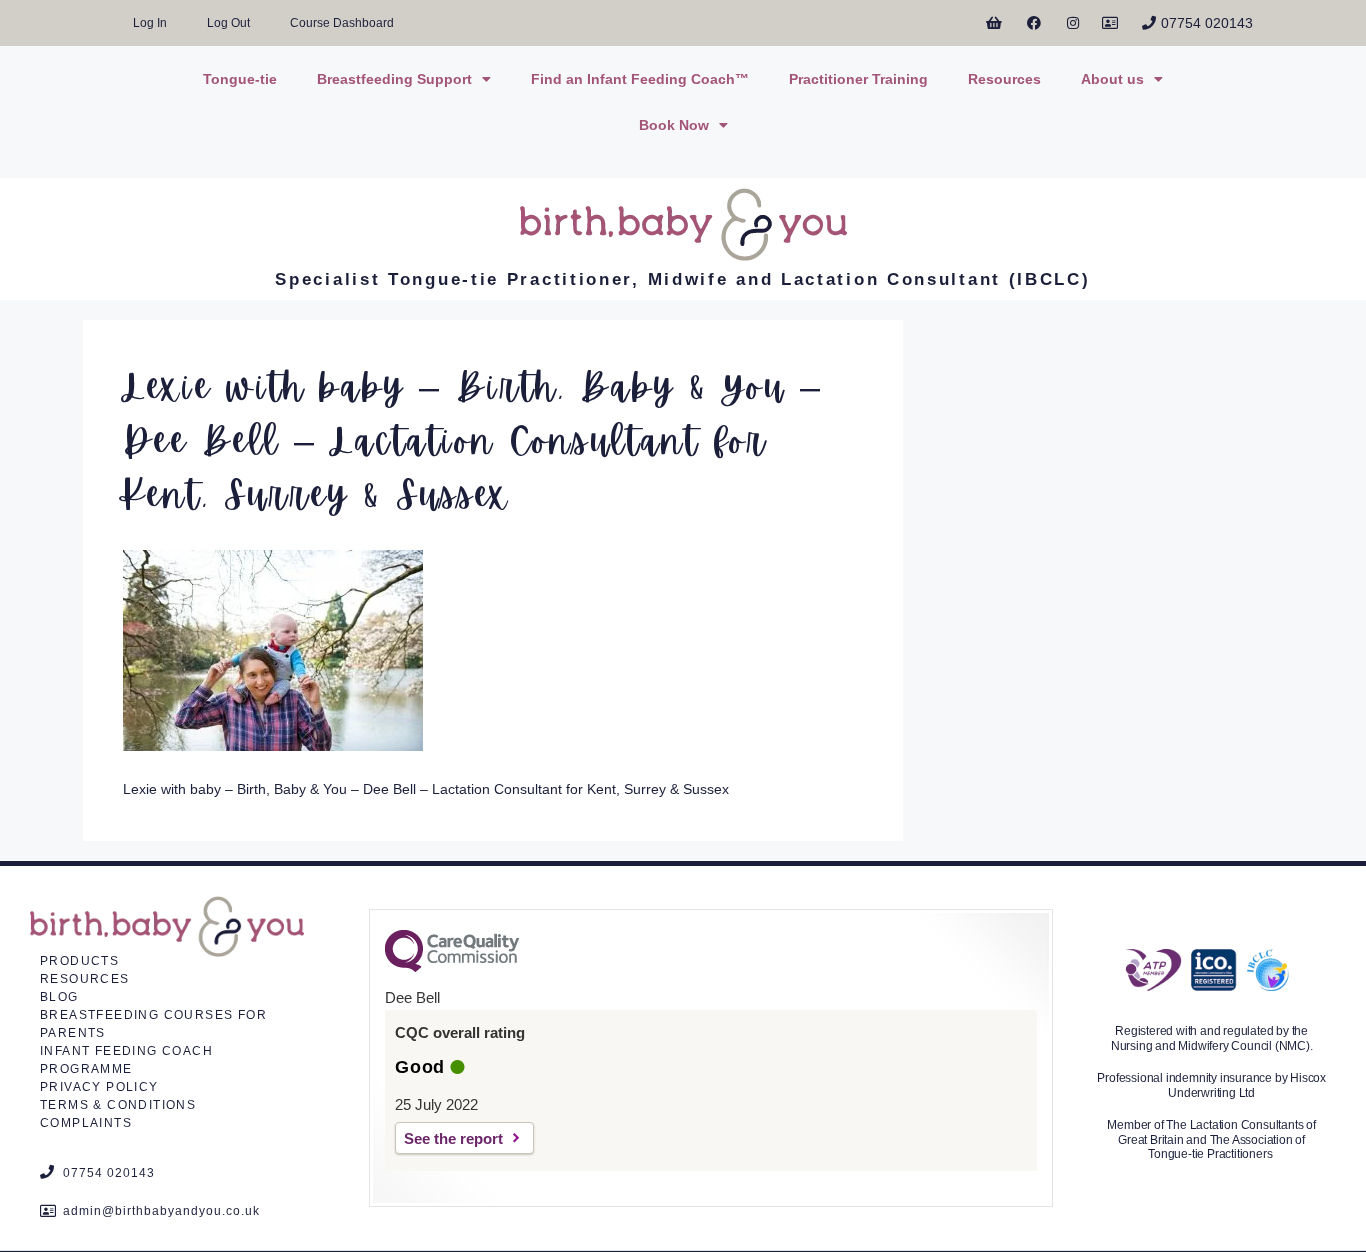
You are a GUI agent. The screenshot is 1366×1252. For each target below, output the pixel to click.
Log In (150, 23)
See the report (453, 1138)
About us (1112, 79)
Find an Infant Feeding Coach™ (640, 79)
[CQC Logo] (452, 967)
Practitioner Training (858, 79)
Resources (1004, 79)
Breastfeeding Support (394, 79)
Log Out (228, 23)
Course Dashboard (342, 23)
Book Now (674, 125)
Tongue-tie (240, 79)
